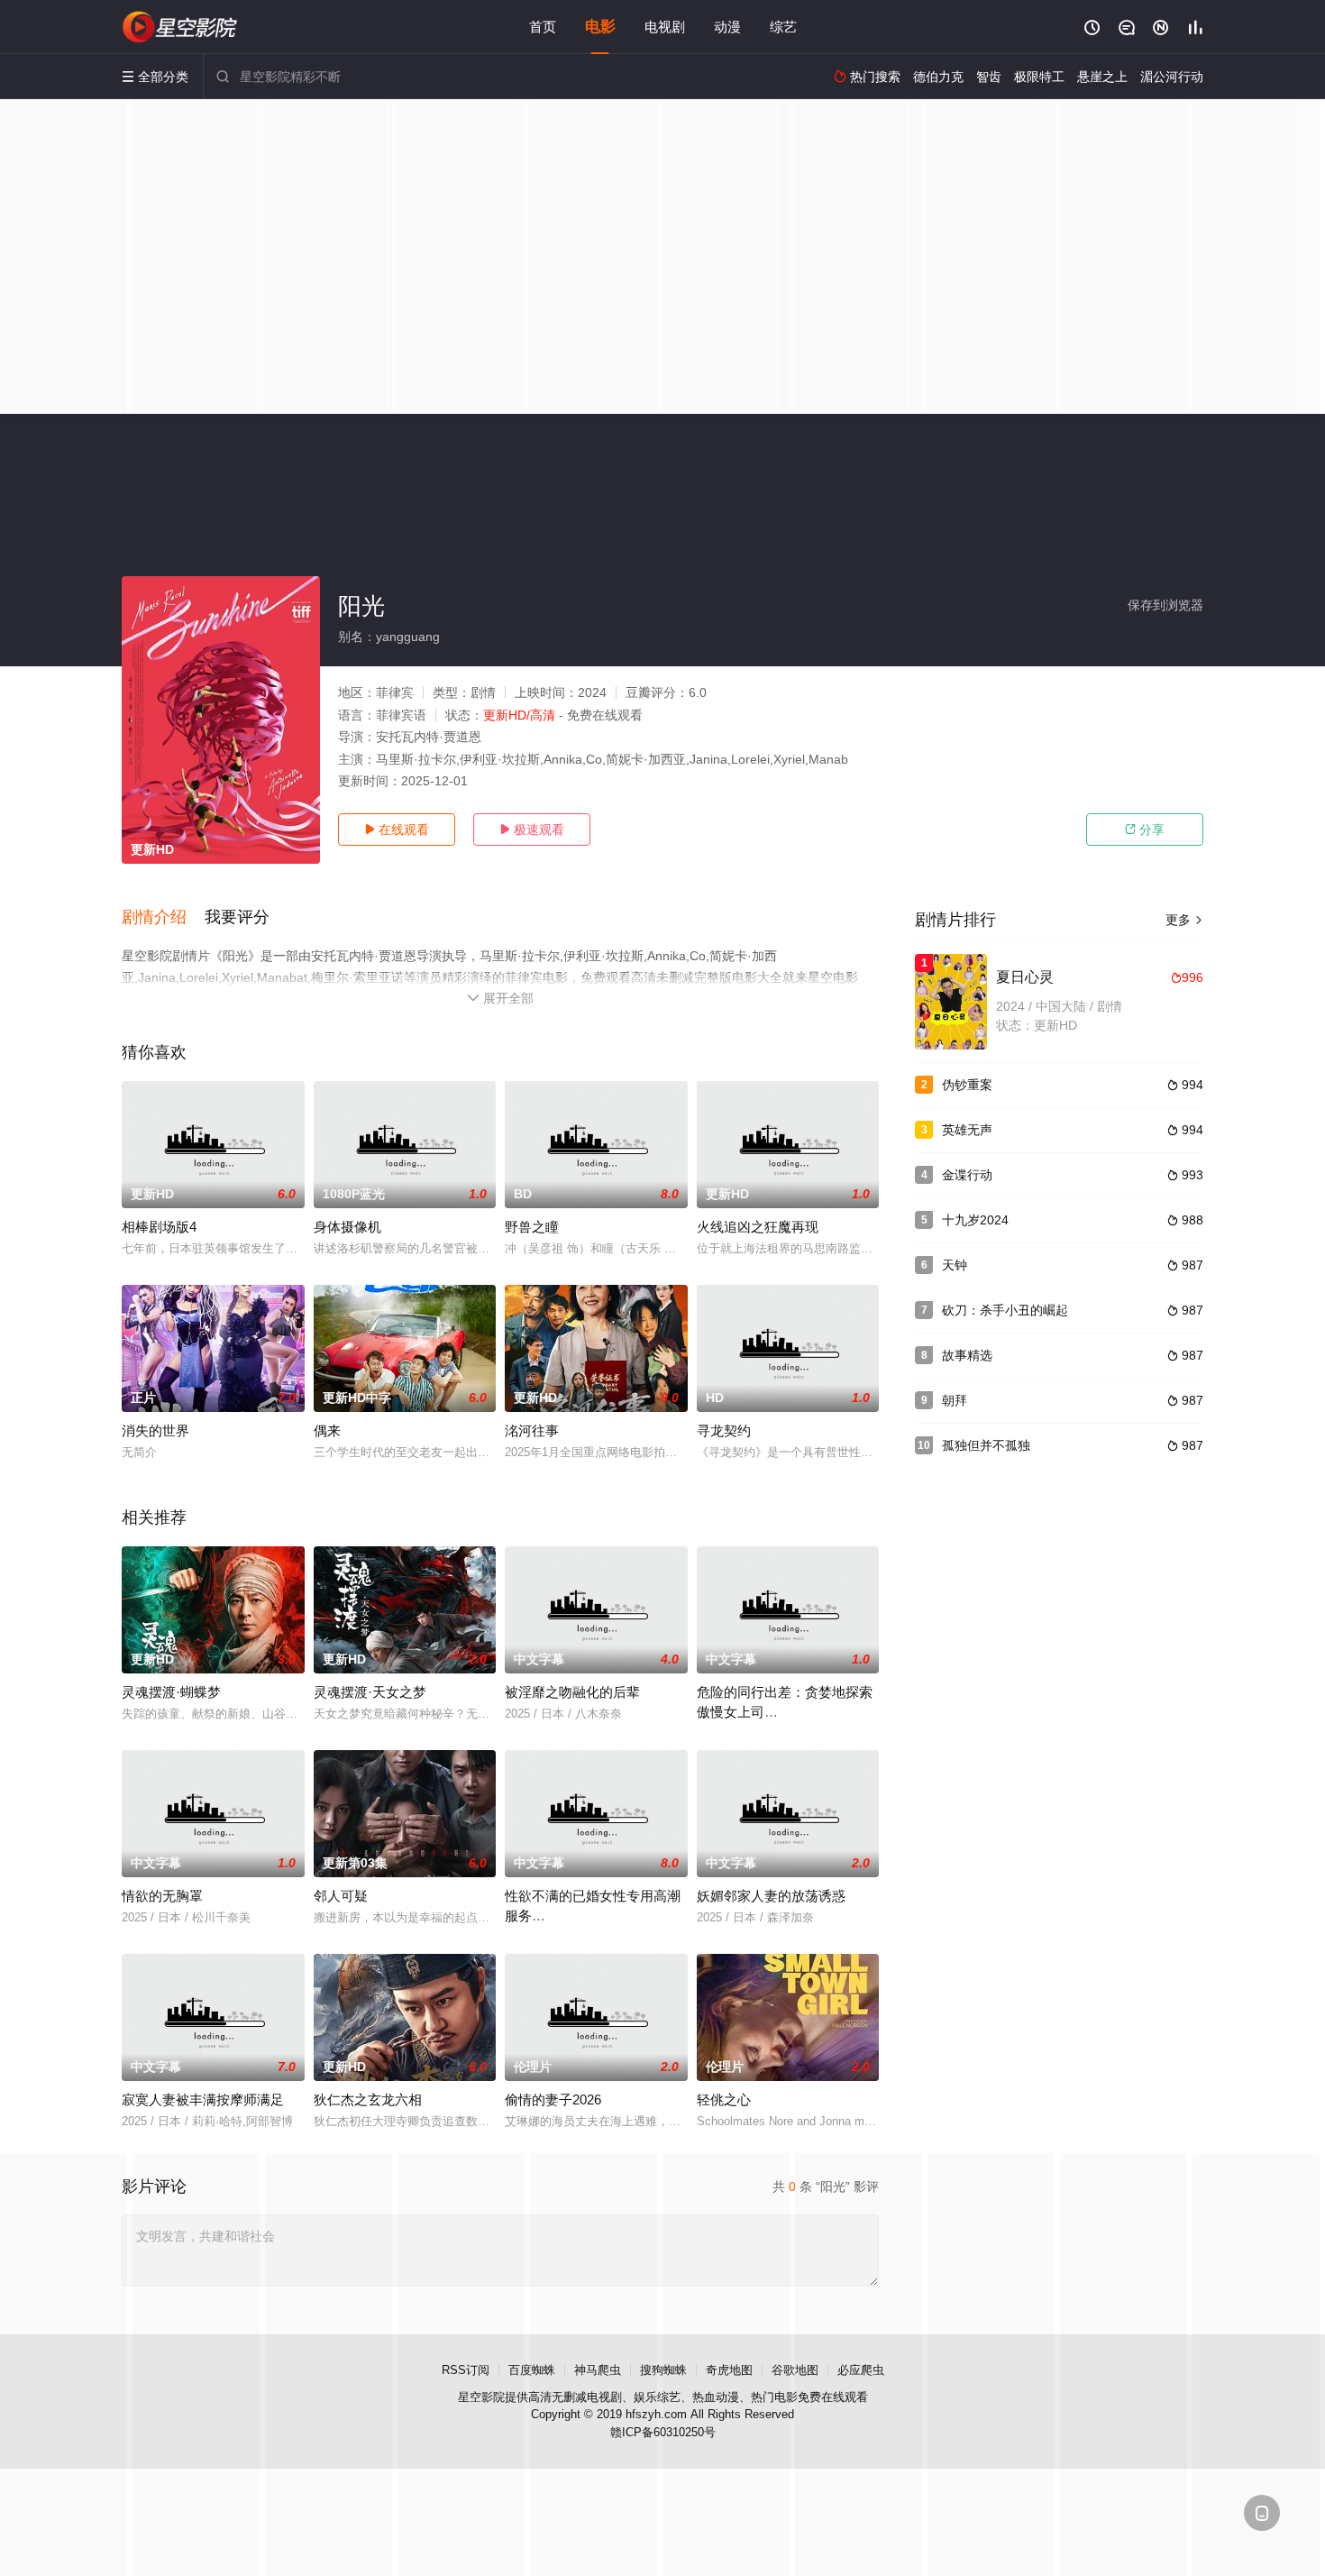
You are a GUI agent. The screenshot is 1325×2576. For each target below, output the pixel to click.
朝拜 (955, 1400)
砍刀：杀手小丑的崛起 (1005, 1310)
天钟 (955, 1265)
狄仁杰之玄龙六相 (368, 2099)
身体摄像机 (347, 1227)
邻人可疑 (341, 1896)
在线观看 (397, 830)
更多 (1184, 920)
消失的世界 (155, 1430)
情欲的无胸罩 (162, 1896)
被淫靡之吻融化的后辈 (572, 1692)
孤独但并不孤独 (986, 1445)
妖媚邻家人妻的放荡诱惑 (771, 1896)
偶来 (327, 1430)
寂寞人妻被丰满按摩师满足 (203, 2099)
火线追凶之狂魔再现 (758, 1227)
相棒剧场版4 (159, 1227)
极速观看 (532, 830)
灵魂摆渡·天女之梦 (370, 1692)
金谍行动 (967, 1175)
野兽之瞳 (532, 1227)
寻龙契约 (724, 1430)
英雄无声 (967, 1130)
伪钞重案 (967, 1085)
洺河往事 (532, 1430)
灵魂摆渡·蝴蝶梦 (171, 1692)
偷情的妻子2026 (553, 2099)
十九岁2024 (975, 1220)
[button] (163, 918)
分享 (1145, 830)
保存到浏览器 (1165, 605)
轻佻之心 (724, 2099)
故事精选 (967, 1355)
